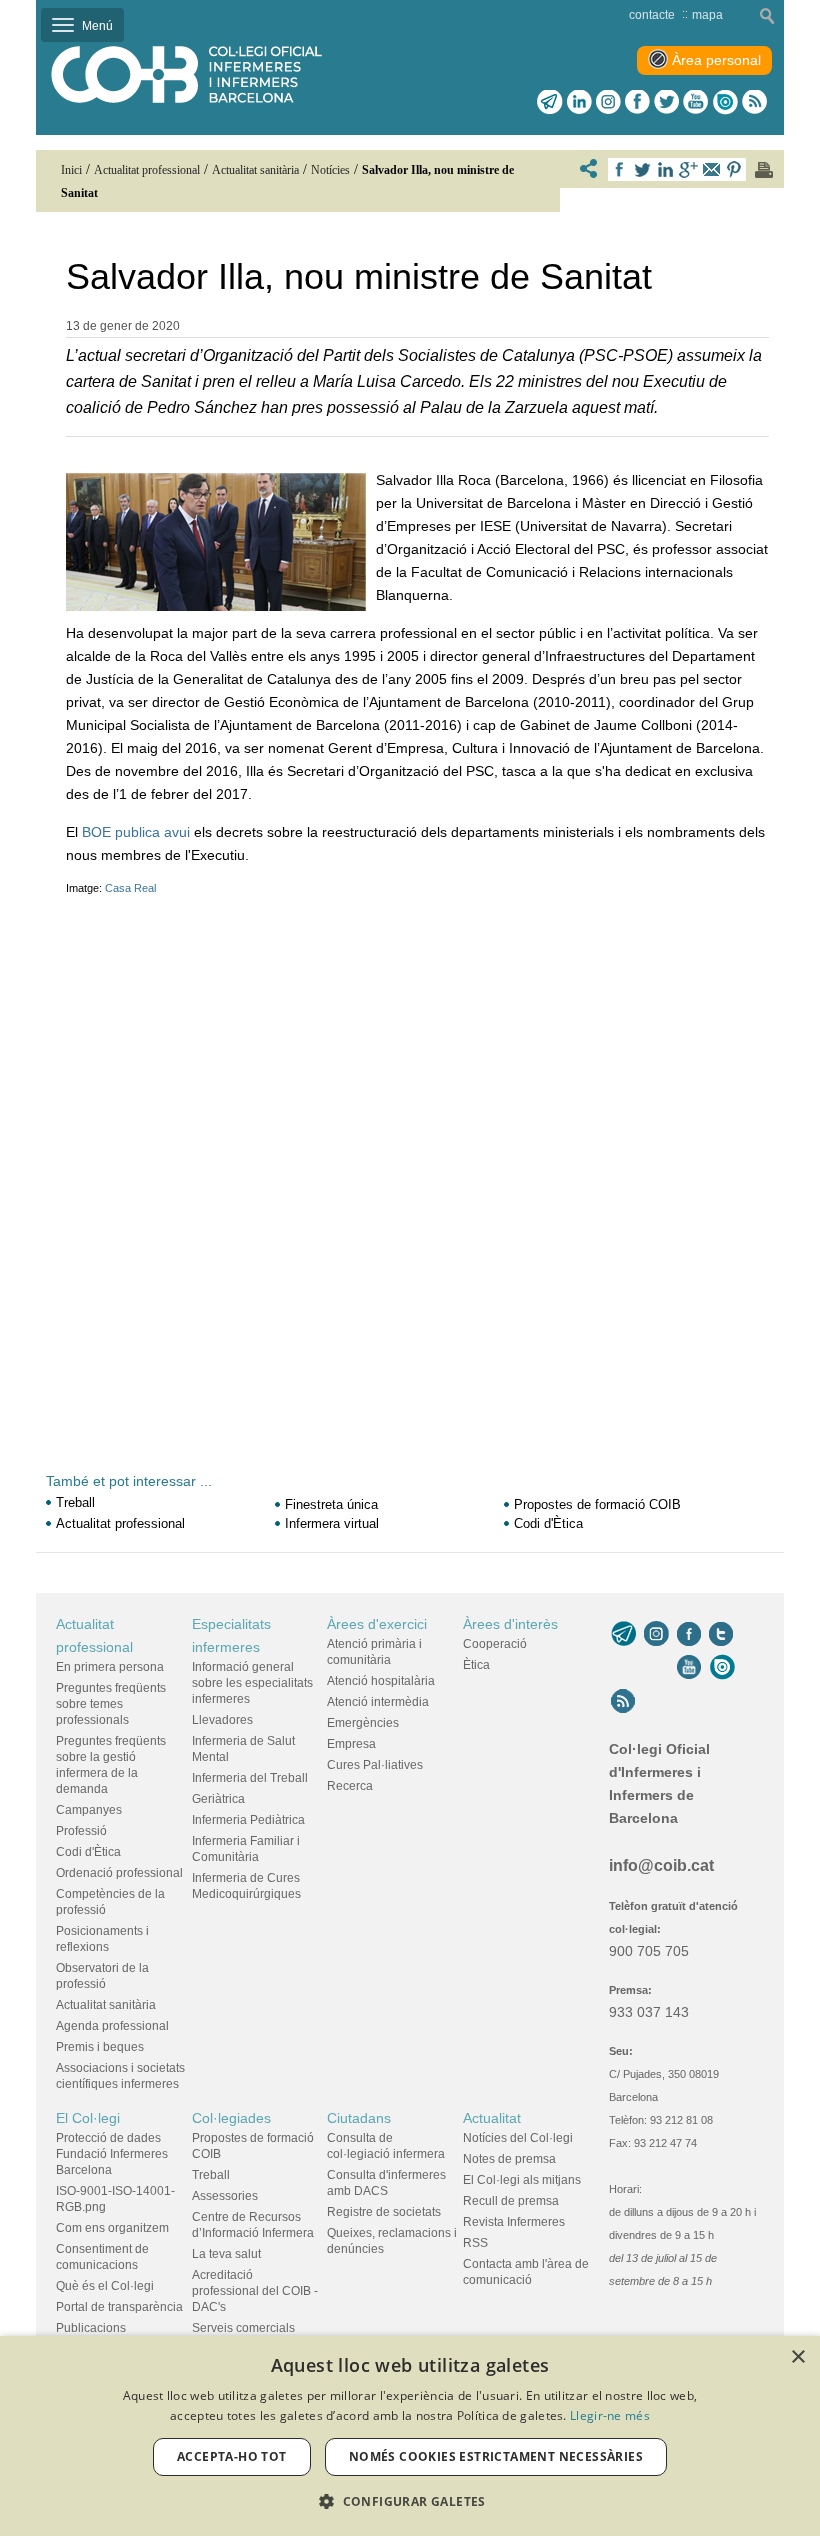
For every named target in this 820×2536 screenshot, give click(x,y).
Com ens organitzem (112, 2228)
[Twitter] (666, 102)
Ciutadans (359, 2118)
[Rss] (754, 102)
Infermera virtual (332, 1523)
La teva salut (226, 2254)
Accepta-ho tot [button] (232, 2456)
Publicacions (91, 2328)
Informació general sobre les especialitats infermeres (252, 1683)
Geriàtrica (218, 1799)
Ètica (476, 1665)
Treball (75, 1502)
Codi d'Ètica (548, 1523)
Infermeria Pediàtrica (248, 1820)
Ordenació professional (119, 1873)
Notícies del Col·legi (518, 2138)
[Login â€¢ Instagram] (608, 102)
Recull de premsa (511, 2201)
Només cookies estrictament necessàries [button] (496, 2456)
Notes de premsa (509, 2159)
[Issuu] (725, 102)
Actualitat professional (120, 1523)
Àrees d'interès (510, 1624)
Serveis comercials (243, 2328)
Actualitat (492, 2118)
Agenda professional (112, 2026)
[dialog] (410, 2436)
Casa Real (130, 888)
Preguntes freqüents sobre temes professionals (111, 1704)
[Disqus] (417, 1151)
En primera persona (110, 1667)
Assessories (225, 2196)
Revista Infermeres (514, 2222)
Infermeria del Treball (250, 1778)
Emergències (363, 1723)
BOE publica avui (136, 832)
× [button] (797, 2357)
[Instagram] (656, 1634)
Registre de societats (384, 2212)
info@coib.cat (661, 1865)
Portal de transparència (119, 2307)
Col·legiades (231, 2118)
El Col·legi (88, 2118)
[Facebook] (637, 102)
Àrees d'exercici (377, 1624)
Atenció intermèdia (378, 1702)
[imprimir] (764, 170)
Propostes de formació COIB (597, 1504)
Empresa (351, 1744)
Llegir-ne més (610, 2415)
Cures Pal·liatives (375, 1765)
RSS (475, 2243)
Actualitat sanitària (106, 2005)
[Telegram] (550, 102)
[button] (410, 2501)
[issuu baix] (722, 1667)
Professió (81, 1831)
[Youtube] (695, 102)
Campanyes (89, 1810)
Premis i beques (100, 2047)
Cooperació (495, 1644)
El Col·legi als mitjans (522, 2180)
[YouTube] (689, 1667)
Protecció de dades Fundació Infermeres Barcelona (112, 2154)
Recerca (350, 1786)
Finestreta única (331, 1504)
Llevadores (222, 1720)
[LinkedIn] (579, 102)
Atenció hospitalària (381, 1681)
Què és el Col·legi (105, 2286)
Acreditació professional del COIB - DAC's (255, 2291)
